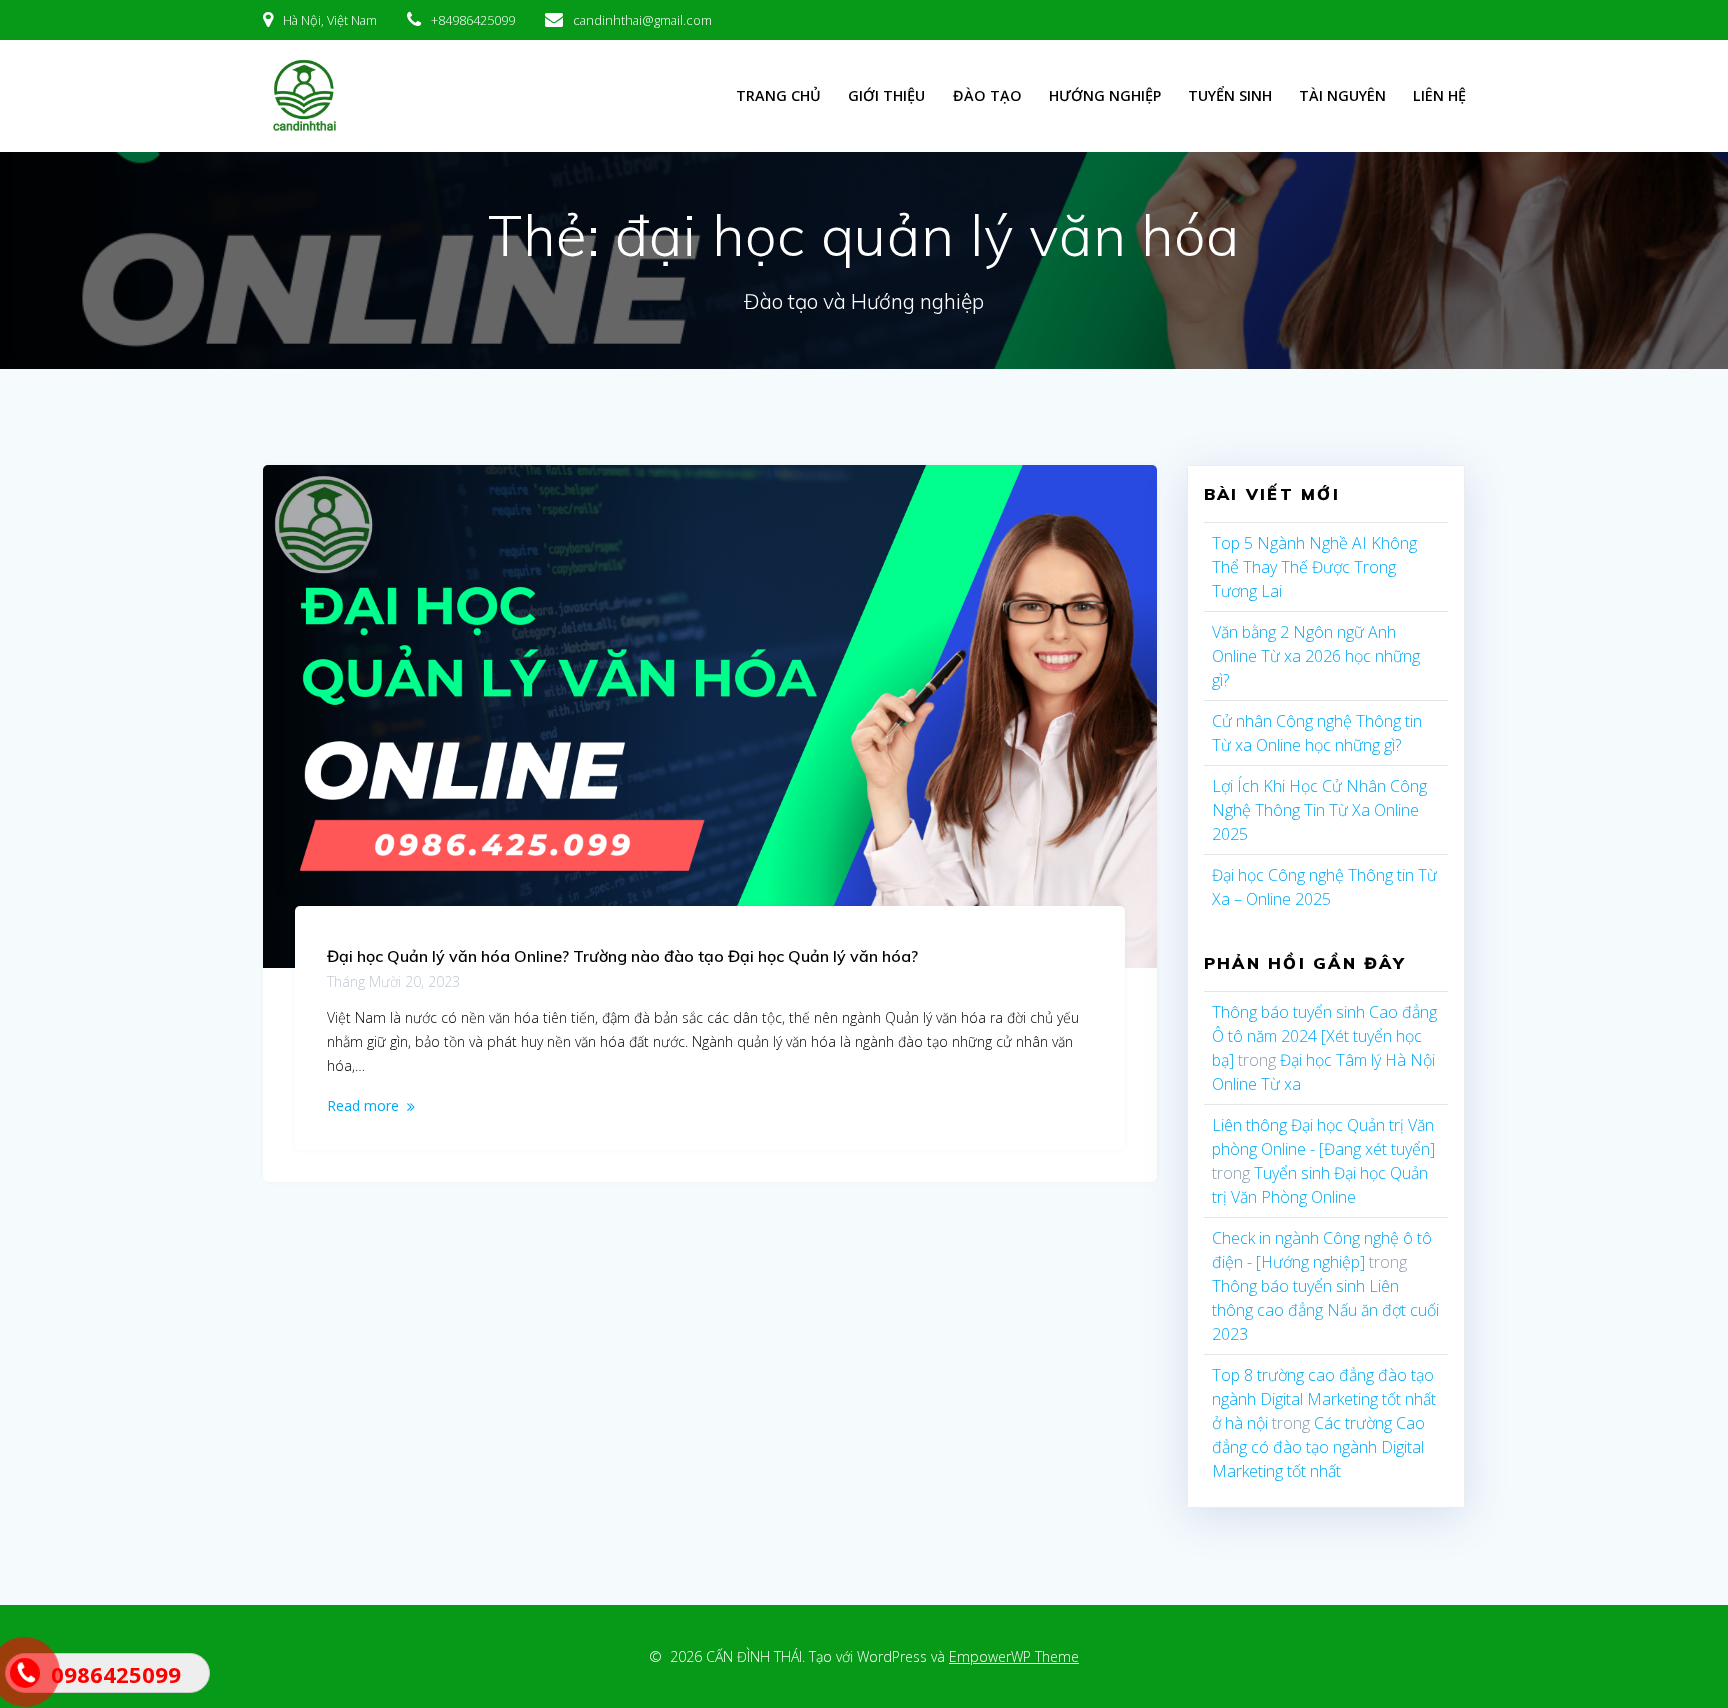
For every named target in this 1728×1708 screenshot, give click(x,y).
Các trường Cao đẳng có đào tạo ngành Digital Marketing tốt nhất (1318, 1447)
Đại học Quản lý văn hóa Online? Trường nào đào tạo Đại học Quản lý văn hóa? (622, 956)
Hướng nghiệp (1105, 95)
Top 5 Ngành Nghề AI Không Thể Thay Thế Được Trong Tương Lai (1314, 567)
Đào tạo (987, 95)
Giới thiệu (886, 95)
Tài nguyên (1342, 95)
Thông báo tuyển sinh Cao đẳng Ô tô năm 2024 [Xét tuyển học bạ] (1324, 1036)
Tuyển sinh (1230, 95)
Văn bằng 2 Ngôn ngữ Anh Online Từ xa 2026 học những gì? (1316, 656)
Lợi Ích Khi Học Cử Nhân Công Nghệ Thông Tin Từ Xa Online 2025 (1319, 810)
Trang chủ (778, 95)
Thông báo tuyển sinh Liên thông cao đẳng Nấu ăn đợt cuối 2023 (1325, 1310)
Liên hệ (1439, 95)
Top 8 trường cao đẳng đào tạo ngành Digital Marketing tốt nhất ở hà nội (1324, 1399)
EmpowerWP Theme (1014, 1656)
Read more (363, 1105)
